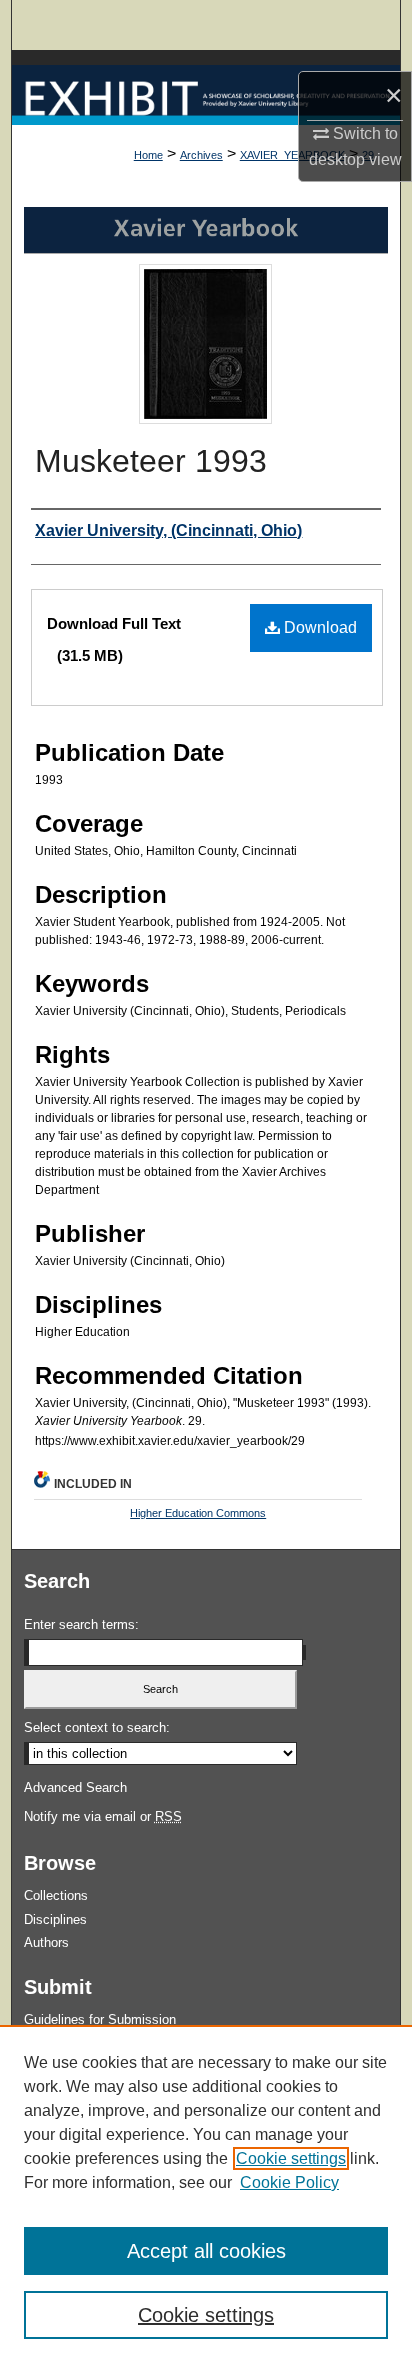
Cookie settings (291, 2158)
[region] (206, 2194)
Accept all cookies (206, 2251)
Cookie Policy (289, 2182)
